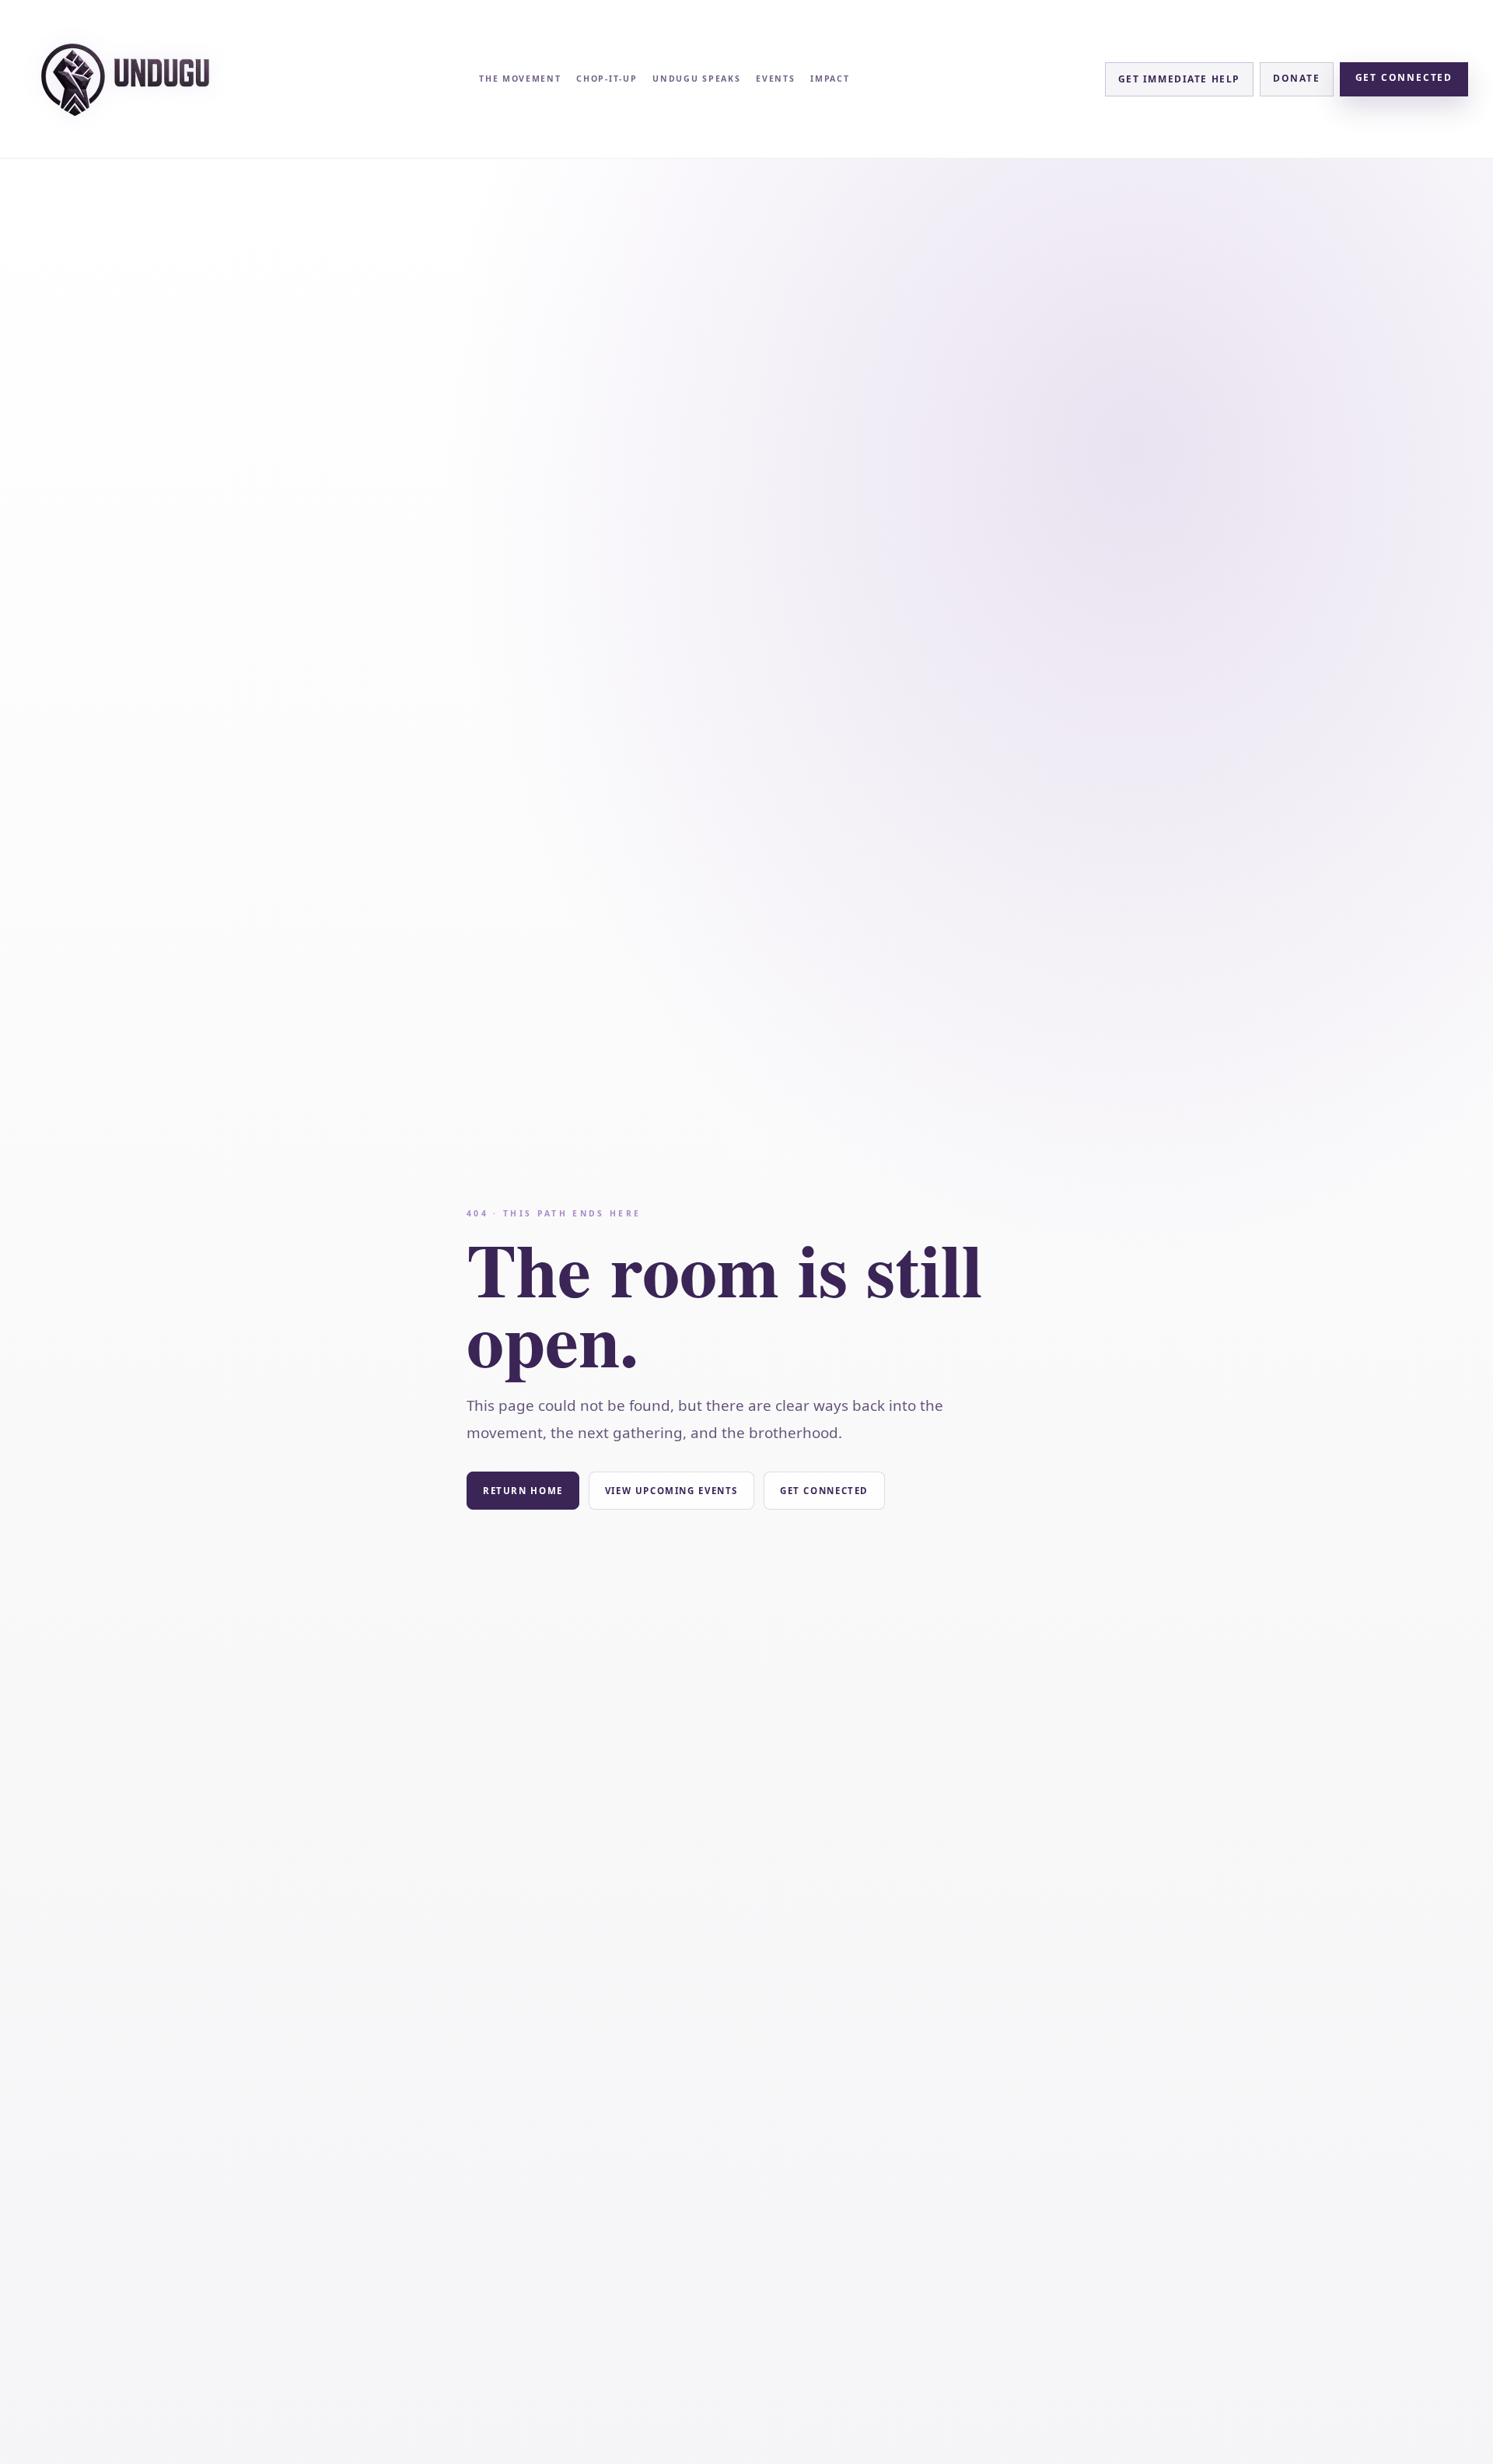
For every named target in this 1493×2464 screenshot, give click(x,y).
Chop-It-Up (607, 79)
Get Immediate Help (1179, 79)
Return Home (523, 1491)
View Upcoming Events (671, 1491)
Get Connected (1404, 77)
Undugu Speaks (696, 79)
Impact (830, 79)
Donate (1297, 78)
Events (775, 79)
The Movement (520, 79)
